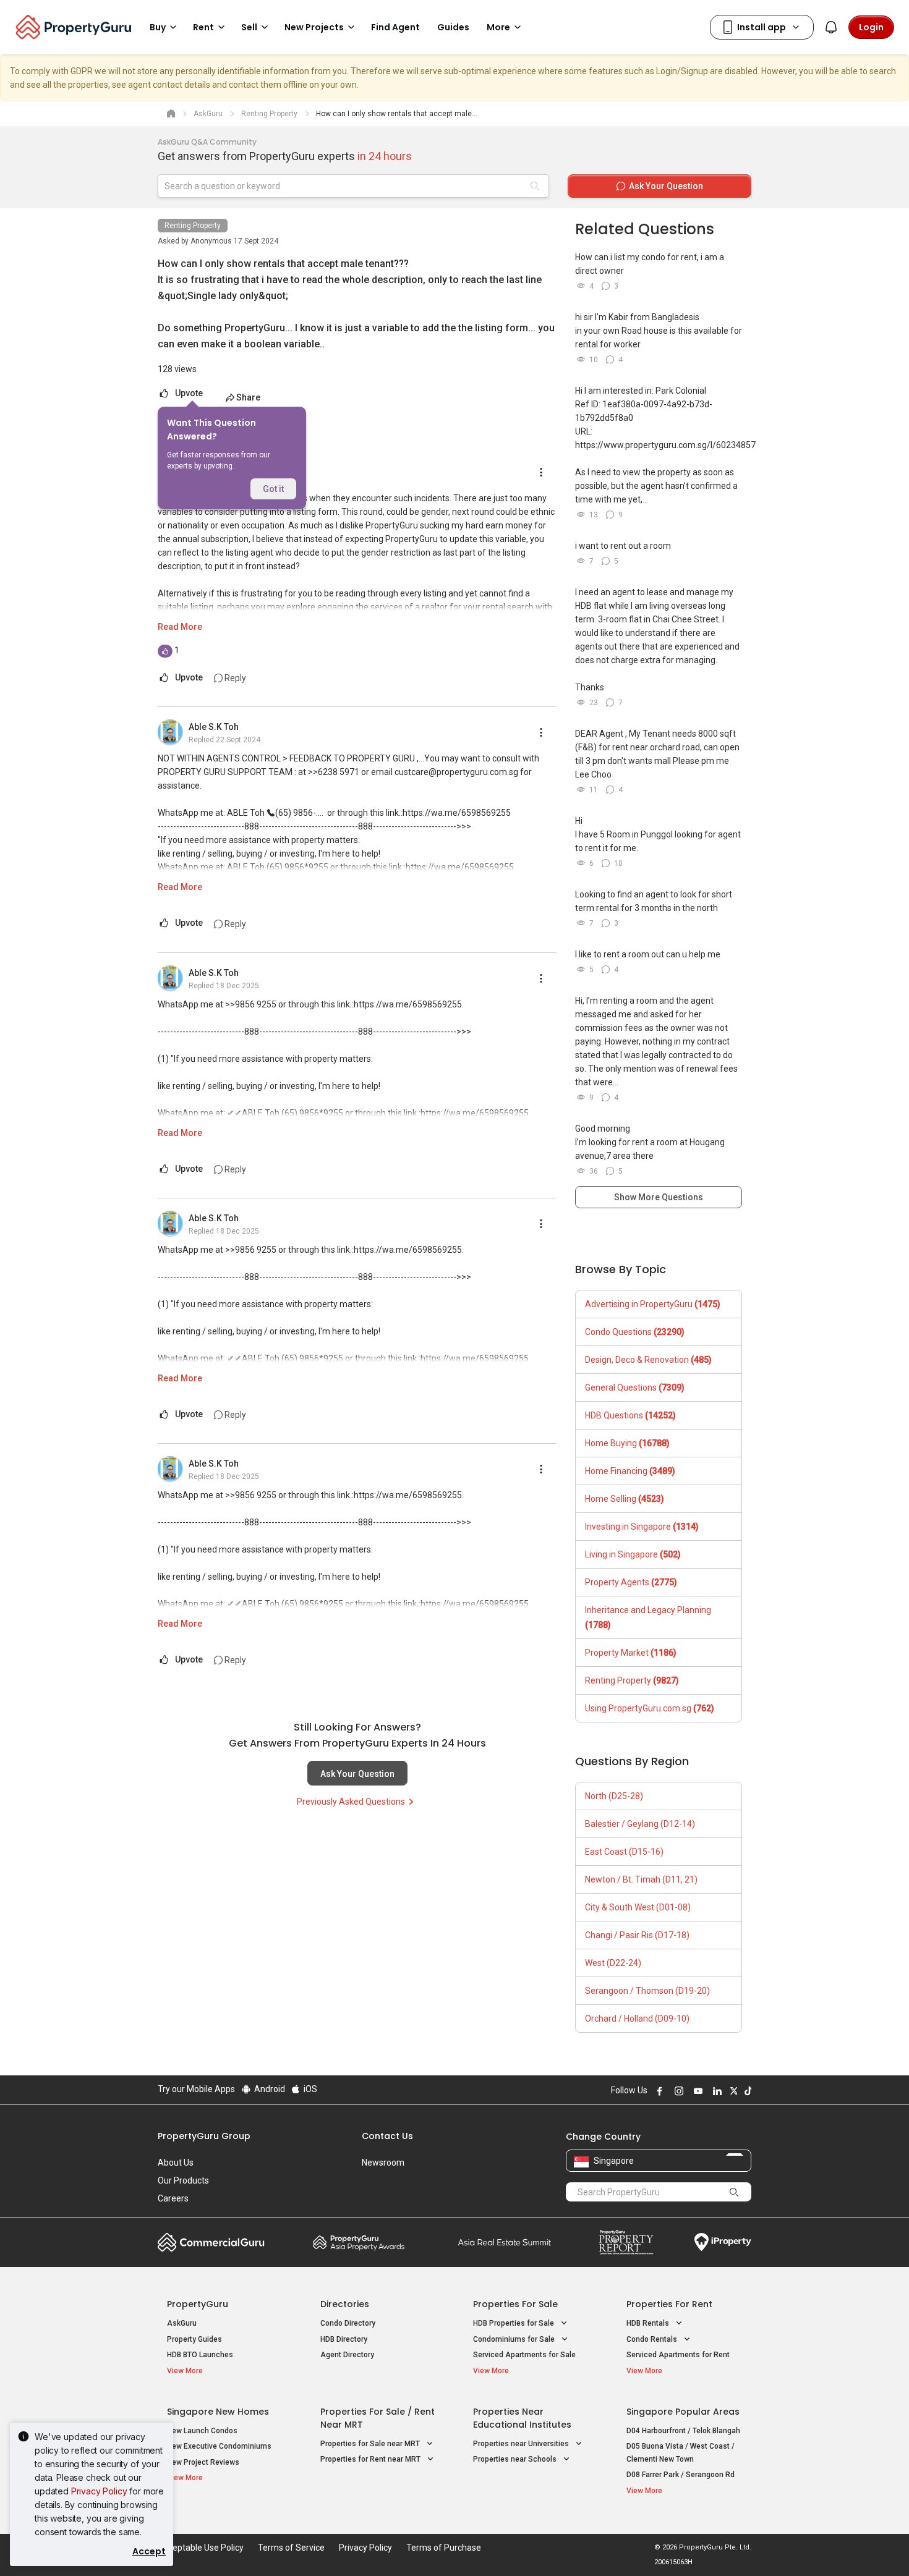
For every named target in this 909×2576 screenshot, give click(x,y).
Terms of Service (291, 2548)
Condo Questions (635, 1332)
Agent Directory (347, 2355)
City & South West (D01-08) (638, 1907)
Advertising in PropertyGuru (653, 1304)
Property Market (631, 1653)
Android (269, 2089)
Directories (345, 2304)
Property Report (626, 2242)
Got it (273, 489)
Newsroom (383, 2163)
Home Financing (630, 1471)
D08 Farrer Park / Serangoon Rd (681, 2475)
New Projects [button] (314, 27)
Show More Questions (659, 1197)
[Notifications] (831, 27)
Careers (173, 2198)
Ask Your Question (357, 1774)
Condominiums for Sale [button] (515, 2339)
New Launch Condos (202, 2431)
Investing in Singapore (642, 1527)
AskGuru (182, 2323)
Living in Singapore (633, 1554)
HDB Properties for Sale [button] (514, 2323)
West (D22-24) (613, 1963)
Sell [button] (249, 27)
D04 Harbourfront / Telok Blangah (683, 2431)
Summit (505, 2242)
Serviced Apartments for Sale (524, 2355)
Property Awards (359, 2242)
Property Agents (631, 1582)
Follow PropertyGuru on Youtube (696, 2091)
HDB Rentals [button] (649, 2323)
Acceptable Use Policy (201, 2548)
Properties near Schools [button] (516, 2459)
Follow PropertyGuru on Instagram (677, 2091)
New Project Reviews (203, 2462)
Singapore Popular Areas (683, 2412)
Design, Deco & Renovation (648, 1360)
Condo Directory (348, 2323)
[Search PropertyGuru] (734, 2192)
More (498, 27)
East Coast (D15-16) (624, 1852)
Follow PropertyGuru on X (732, 2091)
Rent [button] (203, 27)
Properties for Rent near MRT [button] (371, 2459)
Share (248, 397)
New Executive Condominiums (219, 2446)
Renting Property (193, 226)
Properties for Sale (515, 2304)
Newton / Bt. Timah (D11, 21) (641, 1879)
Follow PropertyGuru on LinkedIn (715, 2091)
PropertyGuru (198, 2304)
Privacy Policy (99, 2491)
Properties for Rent (669, 2304)
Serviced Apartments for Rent (678, 2355)
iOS (309, 2089)
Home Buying (627, 1443)
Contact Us (387, 2136)
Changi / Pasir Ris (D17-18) (637, 1935)
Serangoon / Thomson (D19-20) (647, 1991)
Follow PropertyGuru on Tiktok (746, 2091)
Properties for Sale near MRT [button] (371, 2444)
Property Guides (194, 2339)
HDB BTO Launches (200, 2355)
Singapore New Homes (218, 2412)
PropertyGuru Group (204, 2136)
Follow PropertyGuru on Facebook (658, 2091)
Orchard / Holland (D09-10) (637, 2019)
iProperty (723, 2242)
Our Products (183, 2180)
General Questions (635, 1388)
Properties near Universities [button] (522, 2444)
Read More (180, 627)
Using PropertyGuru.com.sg (650, 1708)
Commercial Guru (211, 2242)
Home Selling (625, 1499)
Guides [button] (453, 27)
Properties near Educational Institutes (522, 2418)
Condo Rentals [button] (653, 2339)
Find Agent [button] (395, 27)
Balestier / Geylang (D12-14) (640, 1824)
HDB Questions (630, 1415)
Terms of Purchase (444, 2548)
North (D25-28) (614, 1796)
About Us (176, 2163)
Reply (234, 678)
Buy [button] (158, 27)
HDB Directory (344, 2339)
